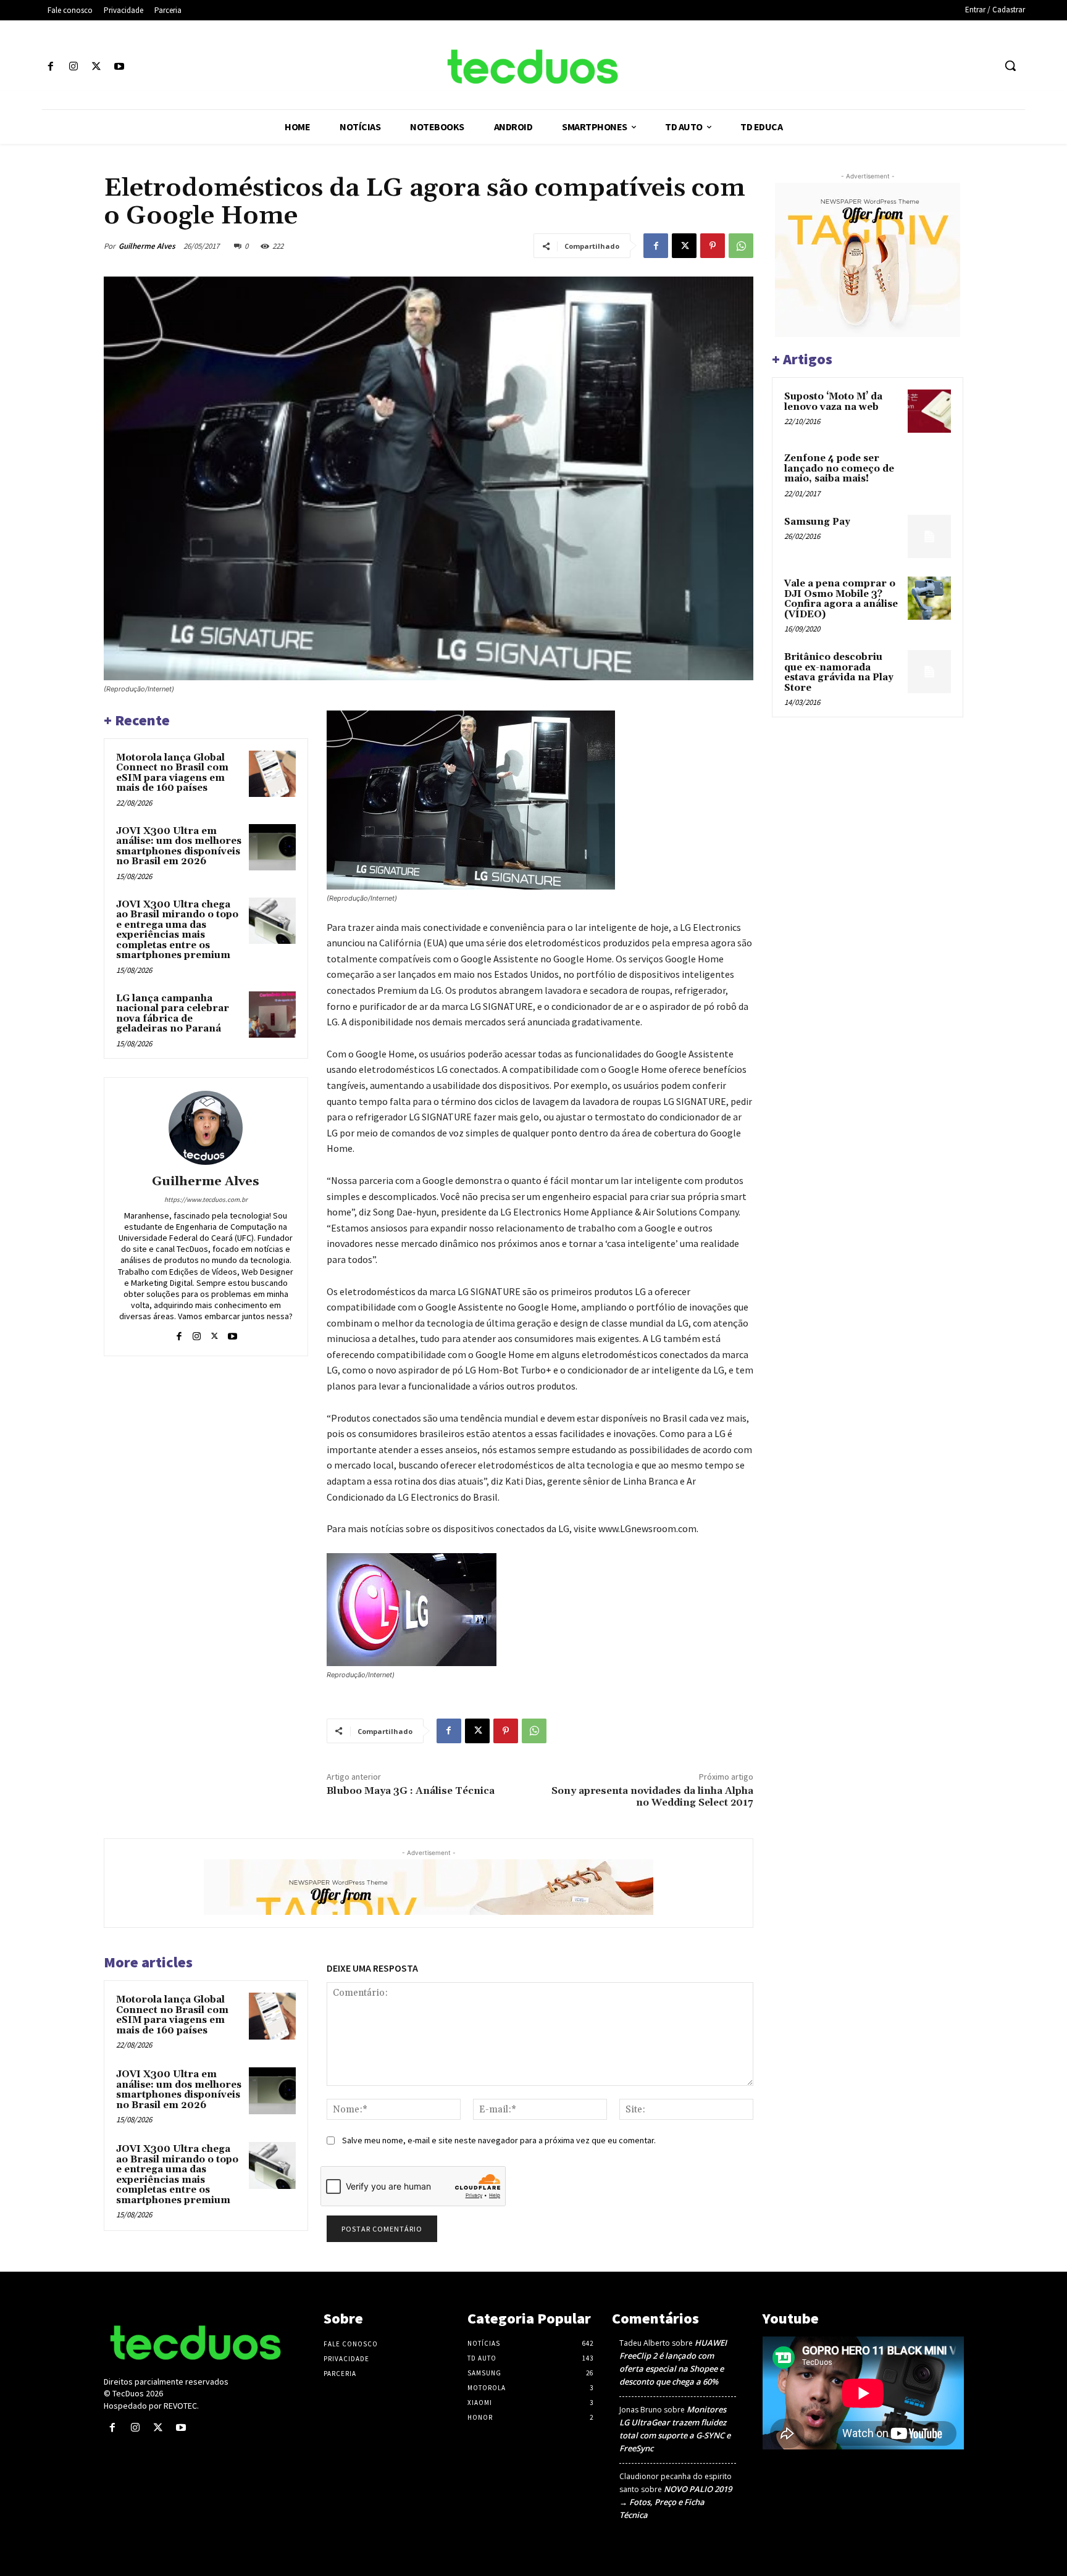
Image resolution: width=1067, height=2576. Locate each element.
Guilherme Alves (147, 246)
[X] (96, 67)
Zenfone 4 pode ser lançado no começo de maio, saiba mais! (839, 469)
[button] (1010, 65)
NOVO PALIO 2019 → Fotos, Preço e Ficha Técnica (676, 2502)
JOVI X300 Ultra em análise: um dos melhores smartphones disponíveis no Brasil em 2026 (179, 847)
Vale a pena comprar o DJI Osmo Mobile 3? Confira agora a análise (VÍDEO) (841, 599)
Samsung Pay (817, 522)
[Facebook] (50, 67)
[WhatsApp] (741, 246)
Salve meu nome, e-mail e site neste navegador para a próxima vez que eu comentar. (499, 2140)
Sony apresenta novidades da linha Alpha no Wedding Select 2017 (652, 1797)
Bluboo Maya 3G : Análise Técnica (412, 1791)
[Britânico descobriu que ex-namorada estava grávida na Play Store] (929, 672)
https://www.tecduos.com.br (206, 1199)
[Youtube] (119, 67)
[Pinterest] (713, 246)
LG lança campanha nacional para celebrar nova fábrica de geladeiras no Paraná (173, 1014)
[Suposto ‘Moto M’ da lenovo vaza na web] (929, 411)
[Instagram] (73, 67)
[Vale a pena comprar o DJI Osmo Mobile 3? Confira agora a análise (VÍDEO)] (929, 598)
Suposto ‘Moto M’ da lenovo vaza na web (833, 402)
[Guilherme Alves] (206, 1128)
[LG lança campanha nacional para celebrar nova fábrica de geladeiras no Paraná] (272, 1015)
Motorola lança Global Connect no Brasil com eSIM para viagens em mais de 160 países (172, 773)
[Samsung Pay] (929, 536)
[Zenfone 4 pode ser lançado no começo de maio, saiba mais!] (929, 473)
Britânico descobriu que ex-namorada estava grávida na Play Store (839, 673)
